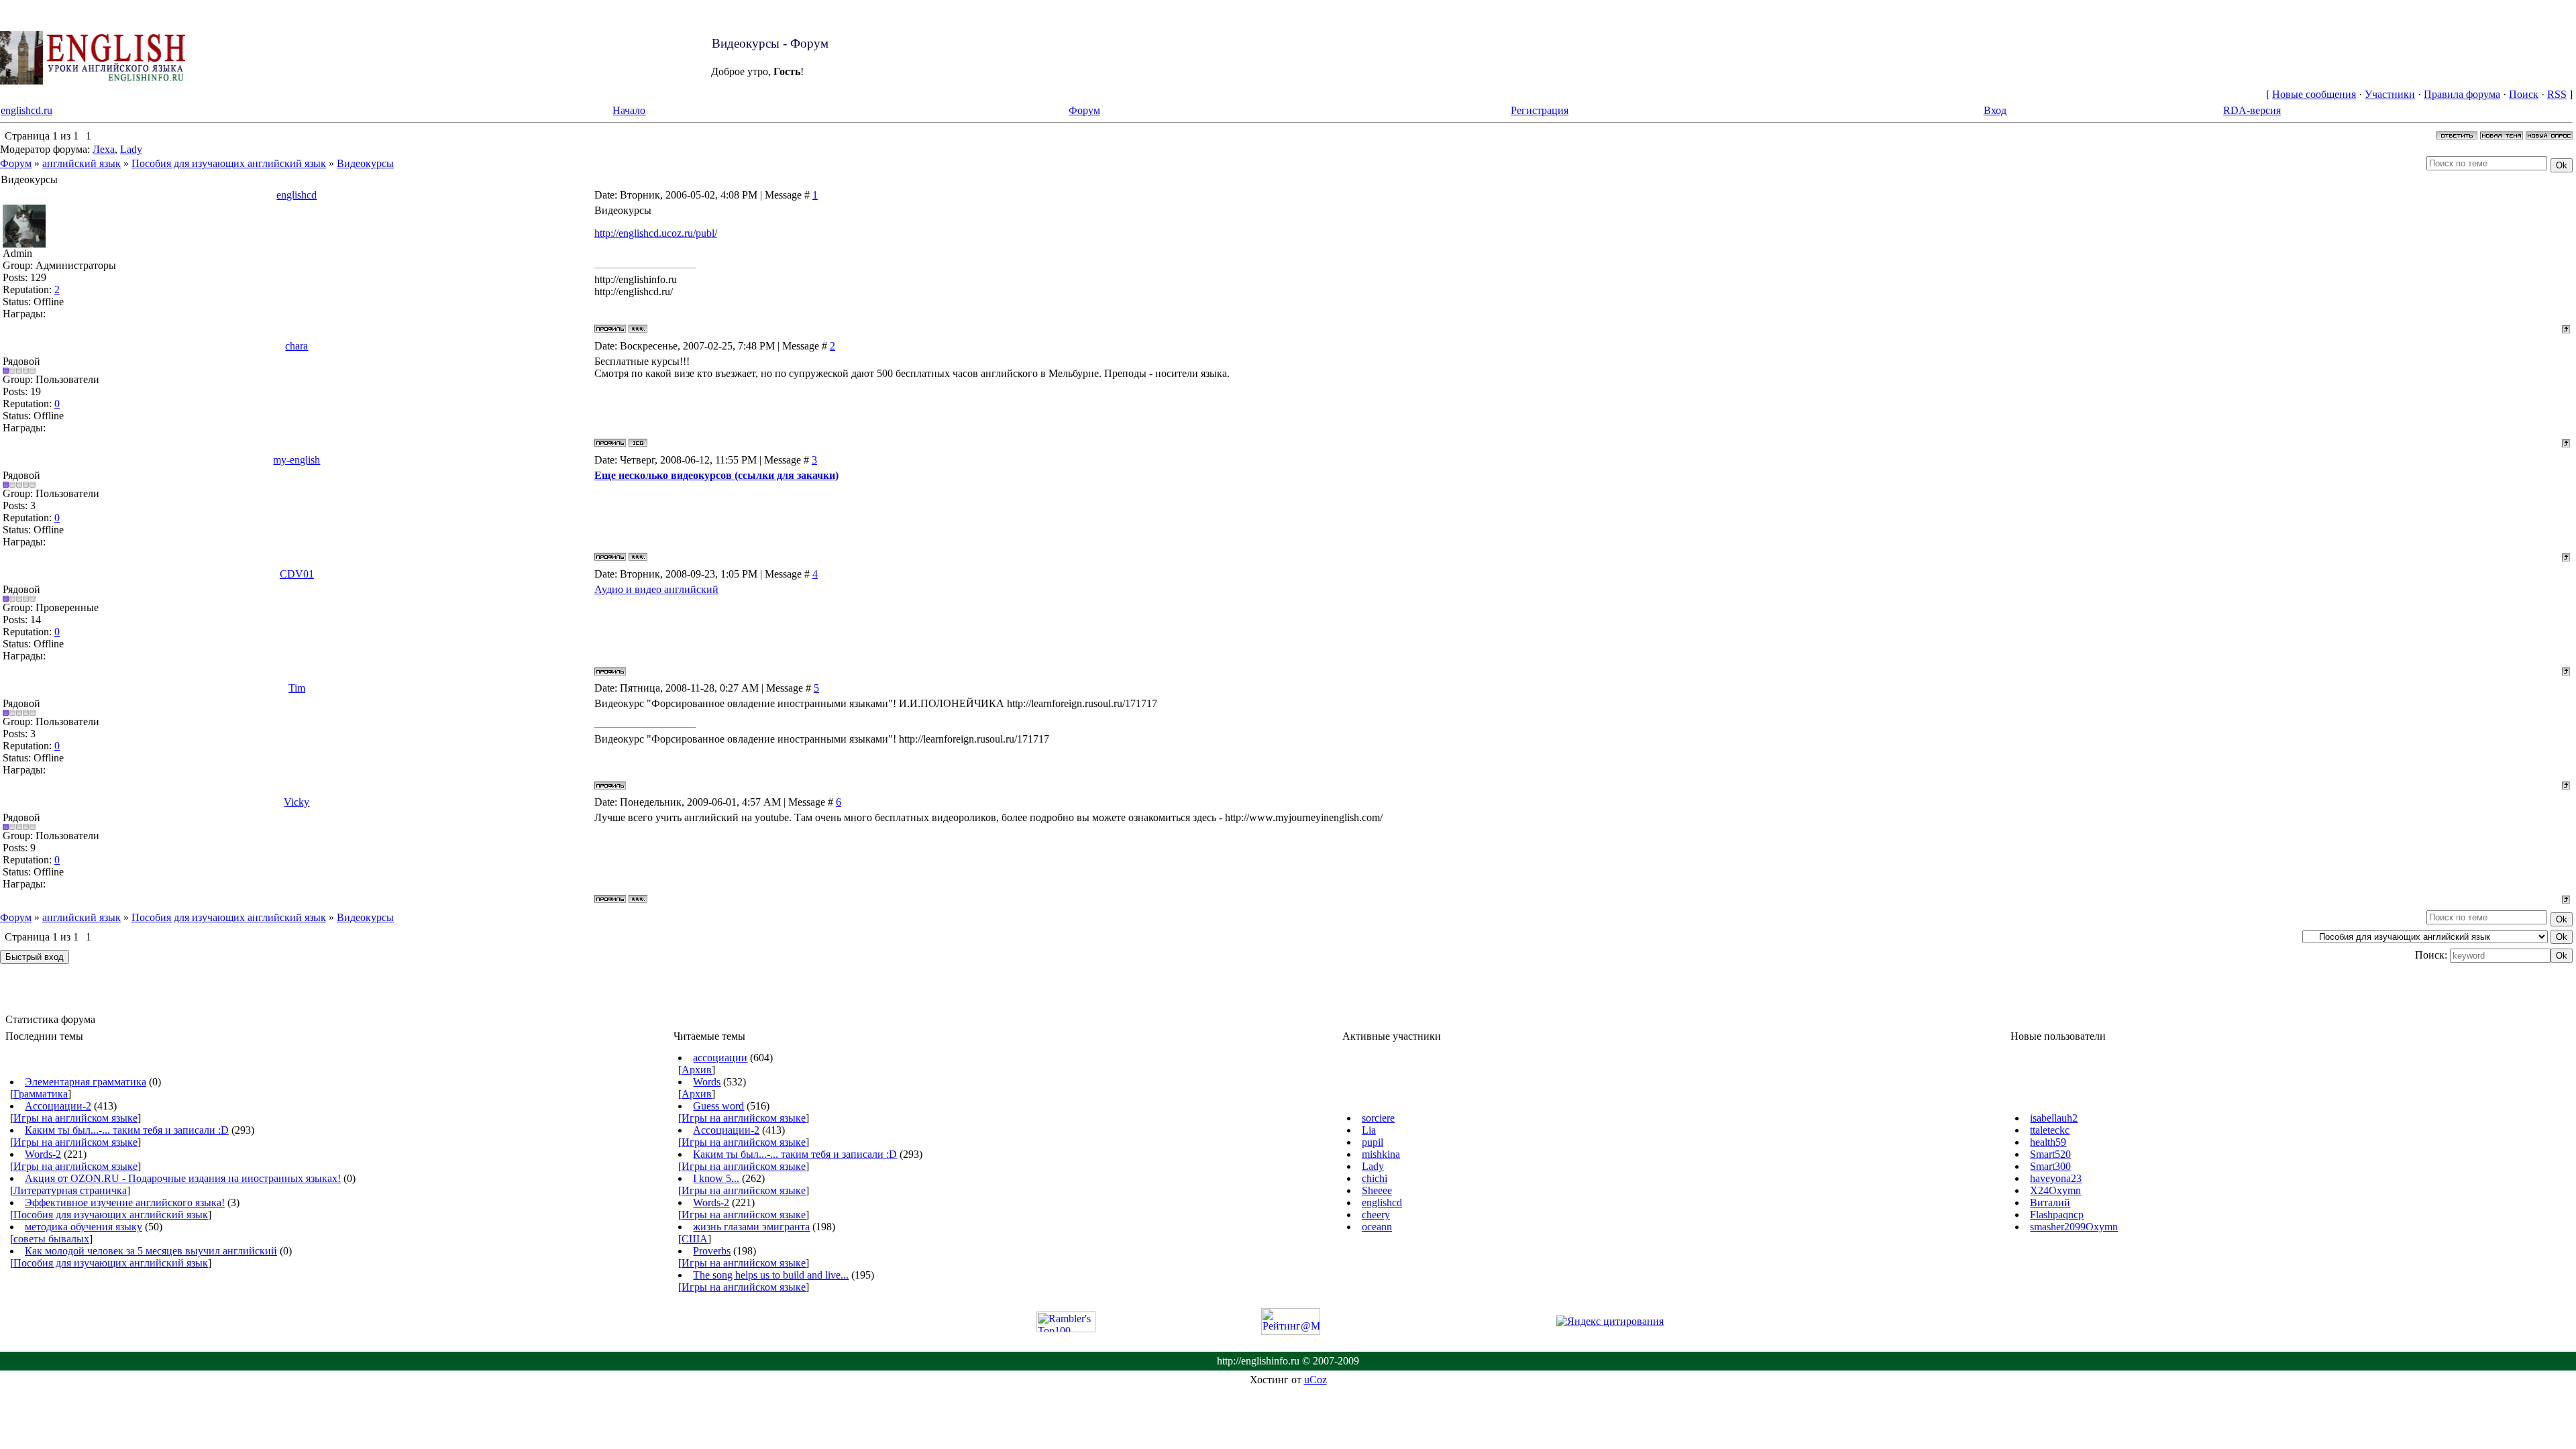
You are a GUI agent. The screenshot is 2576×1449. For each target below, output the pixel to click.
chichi (1375, 1178)
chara (297, 346)
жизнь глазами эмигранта (751, 1227)
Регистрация (1540, 110)
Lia (1369, 1130)
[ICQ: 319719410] (638, 443)
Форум (1084, 110)
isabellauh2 (2054, 1118)
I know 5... (716, 1178)
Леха (104, 149)
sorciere (1378, 1118)
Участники (2390, 94)
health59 (2048, 1142)
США (695, 1239)
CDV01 (297, 574)
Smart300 (2050, 1166)
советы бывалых (51, 1239)
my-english (297, 460)
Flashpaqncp (2057, 1215)
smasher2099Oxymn (2074, 1227)
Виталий (2050, 1202)
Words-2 (43, 1154)
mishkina (1381, 1154)
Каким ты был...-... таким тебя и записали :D (127, 1130)
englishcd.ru (26, 110)
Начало (629, 110)
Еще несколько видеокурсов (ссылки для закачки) (716, 475)
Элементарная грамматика (86, 1082)
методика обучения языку (84, 1227)
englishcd (297, 195)
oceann (1377, 1227)
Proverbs (712, 1251)
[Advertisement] (868, 58)
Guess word (718, 1106)
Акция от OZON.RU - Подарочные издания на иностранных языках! (183, 1178)
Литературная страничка (70, 1190)
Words (707, 1082)
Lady (131, 149)
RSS (2557, 94)
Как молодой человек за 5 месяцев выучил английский (151, 1251)
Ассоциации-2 (58, 1106)
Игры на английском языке (75, 1118)
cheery (1376, 1215)
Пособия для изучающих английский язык (229, 163)
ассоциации (720, 1058)
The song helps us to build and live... (771, 1275)
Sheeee (1377, 1190)
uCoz (1316, 1380)
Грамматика (41, 1094)
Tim (297, 688)
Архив (697, 1070)
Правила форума (2462, 94)
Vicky (297, 802)
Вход (1995, 110)
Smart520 (2050, 1154)
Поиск (2524, 94)
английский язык (82, 163)
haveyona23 (2056, 1178)
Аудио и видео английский (656, 589)
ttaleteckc (2050, 1130)
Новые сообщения (2314, 94)
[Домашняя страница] (638, 329)
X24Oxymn (2055, 1190)
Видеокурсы (365, 163)
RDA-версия (2252, 110)
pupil (1373, 1142)
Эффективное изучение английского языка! (125, 1202)
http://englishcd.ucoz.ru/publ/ (656, 233)
